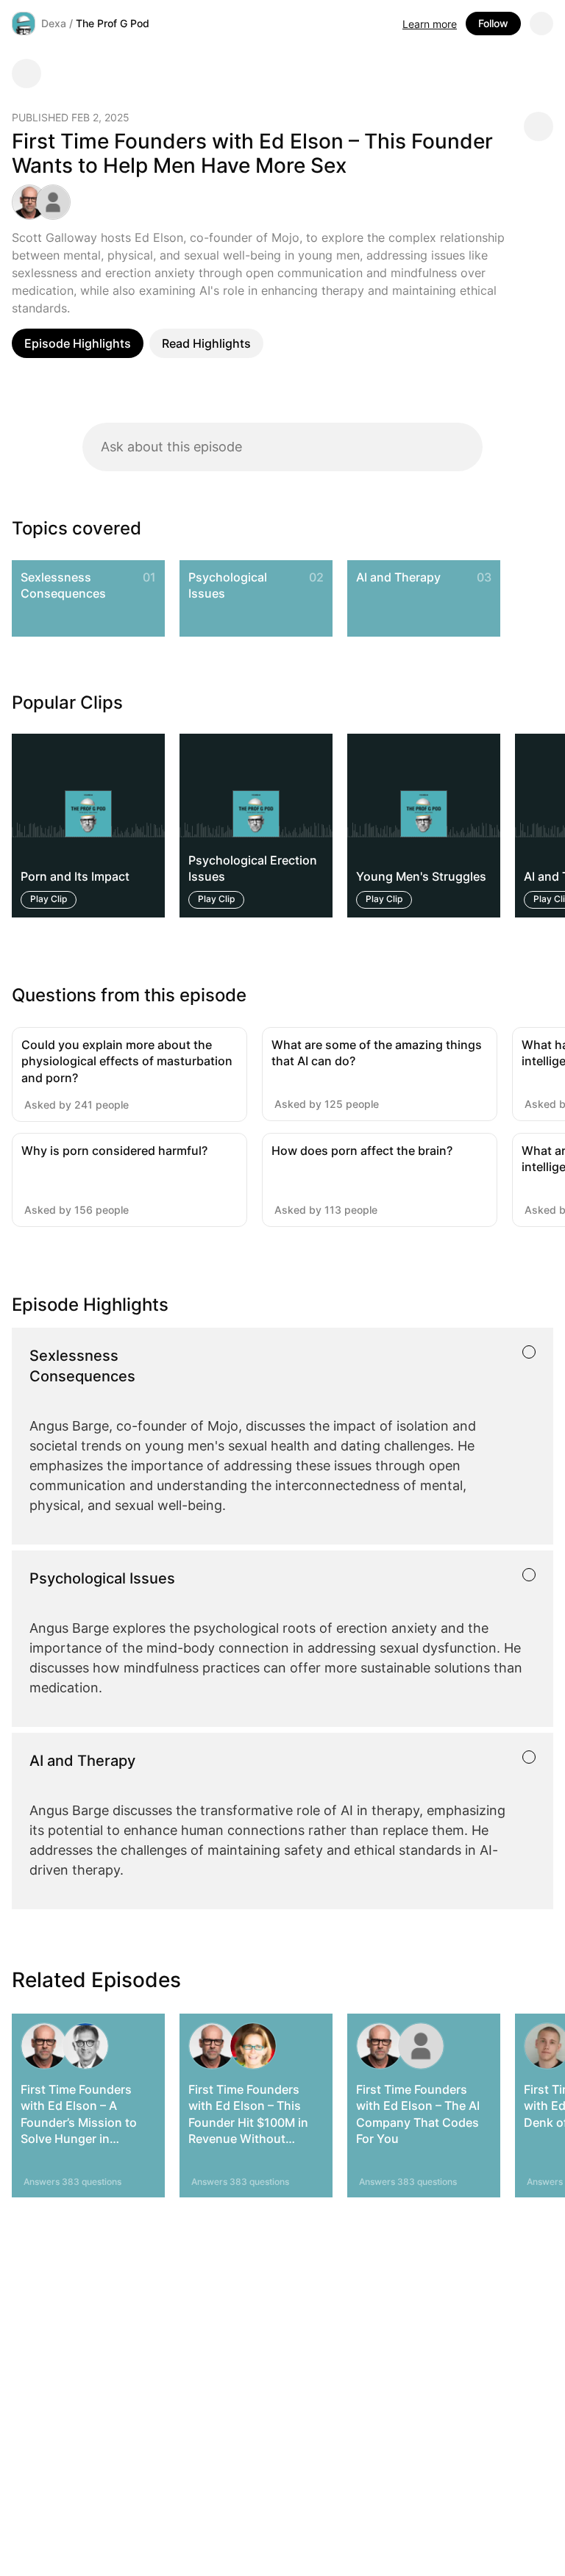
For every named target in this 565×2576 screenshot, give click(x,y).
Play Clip (49, 899)
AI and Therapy (398, 577)
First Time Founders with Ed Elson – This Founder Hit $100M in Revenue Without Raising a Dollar (248, 2122)
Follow (493, 23)
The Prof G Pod (113, 23)
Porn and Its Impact (75, 877)
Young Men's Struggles (421, 877)
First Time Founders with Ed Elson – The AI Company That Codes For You (418, 2114)
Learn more (430, 24)
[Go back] (26, 74)
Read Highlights (206, 343)
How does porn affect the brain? (362, 1151)
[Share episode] (539, 126)
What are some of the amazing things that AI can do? (377, 1053)
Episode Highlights (78, 343)
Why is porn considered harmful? (114, 1151)
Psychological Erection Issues (253, 868)
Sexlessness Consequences (63, 585)
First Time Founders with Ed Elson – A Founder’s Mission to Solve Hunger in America (79, 2122)
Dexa (54, 23)
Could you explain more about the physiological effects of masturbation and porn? (127, 1061)
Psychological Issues (228, 585)
